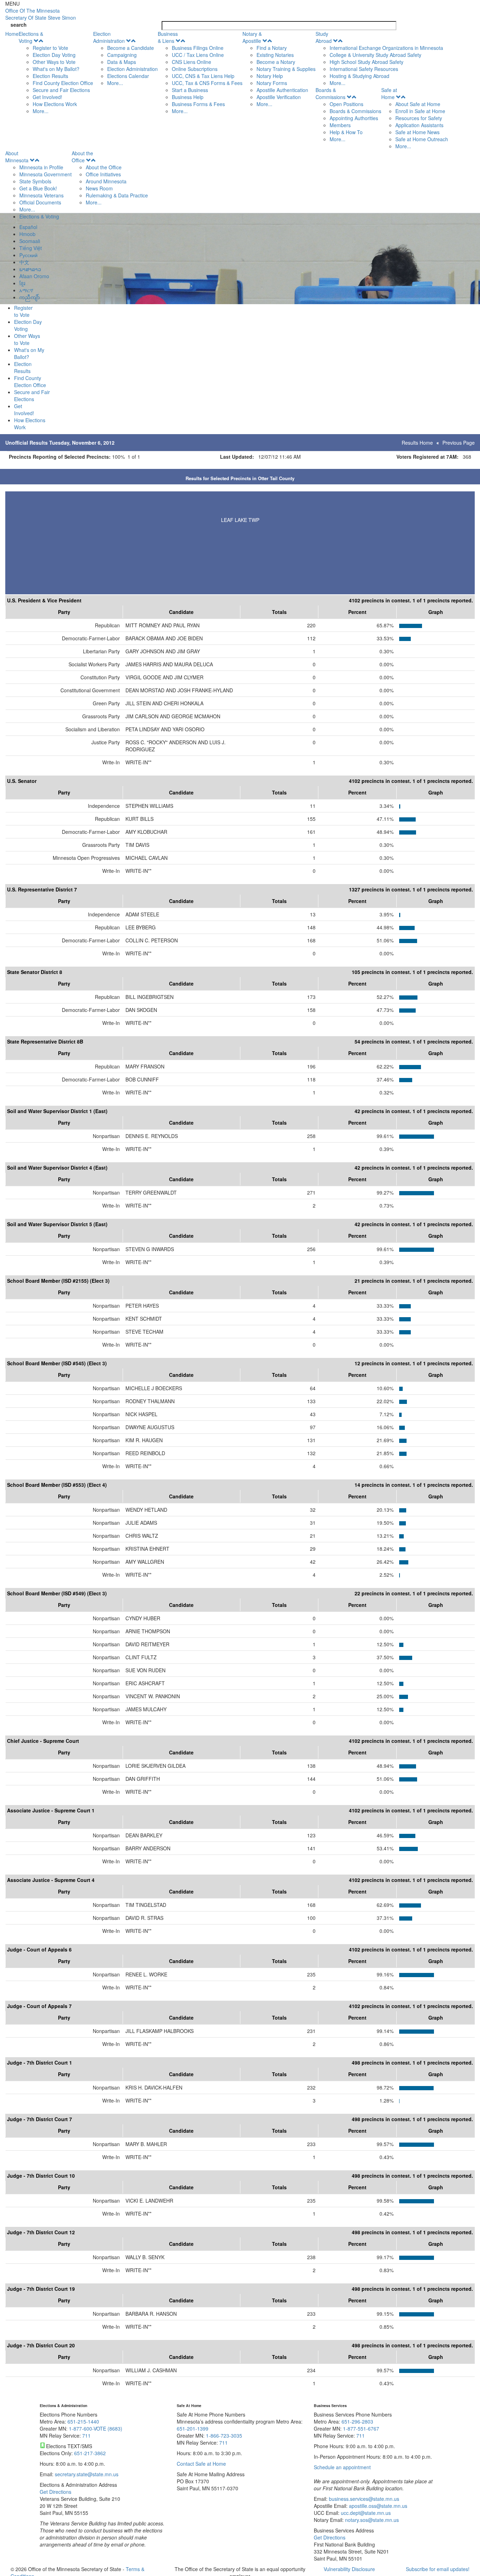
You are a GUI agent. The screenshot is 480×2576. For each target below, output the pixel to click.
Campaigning (122, 55)
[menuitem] (56, 72)
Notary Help (270, 76)
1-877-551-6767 (361, 2428)
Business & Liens (168, 37)
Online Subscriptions (195, 69)
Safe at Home (389, 93)
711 (86, 2436)
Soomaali (30, 241)
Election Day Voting (54, 55)
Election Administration (109, 37)
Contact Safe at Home (201, 2464)
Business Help (188, 97)
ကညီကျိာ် (30, 297)
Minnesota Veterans (41, 195)
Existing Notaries (275, 55)
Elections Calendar (128, 76)
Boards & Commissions (330, 93)
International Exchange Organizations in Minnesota (386, 48)
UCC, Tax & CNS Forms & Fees (207, 83)
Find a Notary (272, 48)
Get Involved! (47, 97)
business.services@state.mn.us (363, 2499)
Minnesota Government (46, 174)
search (19, 25)
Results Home (417, 443)
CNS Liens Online (192, 62)
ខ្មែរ (22, 283)
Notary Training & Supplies (286, 69)
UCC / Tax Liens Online (198, 55)
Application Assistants (419, 125)
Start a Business (190, 90)
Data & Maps (122, 62)
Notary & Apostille (252, 37)
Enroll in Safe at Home (420, 111)
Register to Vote (50, 48)
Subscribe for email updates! (438, 2569)
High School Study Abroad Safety (367, 62)
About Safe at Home (418, 104)
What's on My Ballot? (56, 69)
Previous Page (459, 443)
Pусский (28, 255)
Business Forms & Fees (198, 104)
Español (28, 227)
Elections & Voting (31, 37)
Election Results (50, 76)
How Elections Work (55, 104)
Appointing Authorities (354, 118)
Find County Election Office (63, 83)
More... (41, 111)
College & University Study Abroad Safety (375, 55)
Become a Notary (276, 62)
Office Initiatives (103, 174)
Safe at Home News (417, 132)
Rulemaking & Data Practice (117, 195)
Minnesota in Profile (41, 167)
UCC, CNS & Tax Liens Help (203, 76)
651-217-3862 (90, 2453)
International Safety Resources (364, 69)
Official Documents (40, 202)
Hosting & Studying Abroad (359, 76)
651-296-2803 (357, 2421)
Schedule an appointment (342, 2467)
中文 (24, 262)
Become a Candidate (131, 48)
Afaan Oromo (34, 276)
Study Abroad (324, 37)
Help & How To (346, 132)
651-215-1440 (83, 2421)
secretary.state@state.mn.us (86, 2474)
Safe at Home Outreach (422, 139)
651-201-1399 (193, 2428)
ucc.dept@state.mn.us (365, 2513)
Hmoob (27, 234)
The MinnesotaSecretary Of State (41, 14)
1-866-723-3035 (224, 2436)
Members (340, 125)
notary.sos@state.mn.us (371, 2520)
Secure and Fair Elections (61, 90)
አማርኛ (26, 290)
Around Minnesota (106, 181)
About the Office (82, 157)
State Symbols (35, 181)
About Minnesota (17, 157)
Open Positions (346, 104)
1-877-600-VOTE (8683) (96, 2428)
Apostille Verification (279, 97)
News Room (99, 188)
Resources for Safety (419, 118)
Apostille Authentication (282, 90)
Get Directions (56, 2492)
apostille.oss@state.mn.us (377, 2506)
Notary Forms (272, 83)
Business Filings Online (198, 48)
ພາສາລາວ (30, 269)
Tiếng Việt (31, 248)
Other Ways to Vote (54, 62)
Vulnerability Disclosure (349, 2569)
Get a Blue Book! (38, 188)
